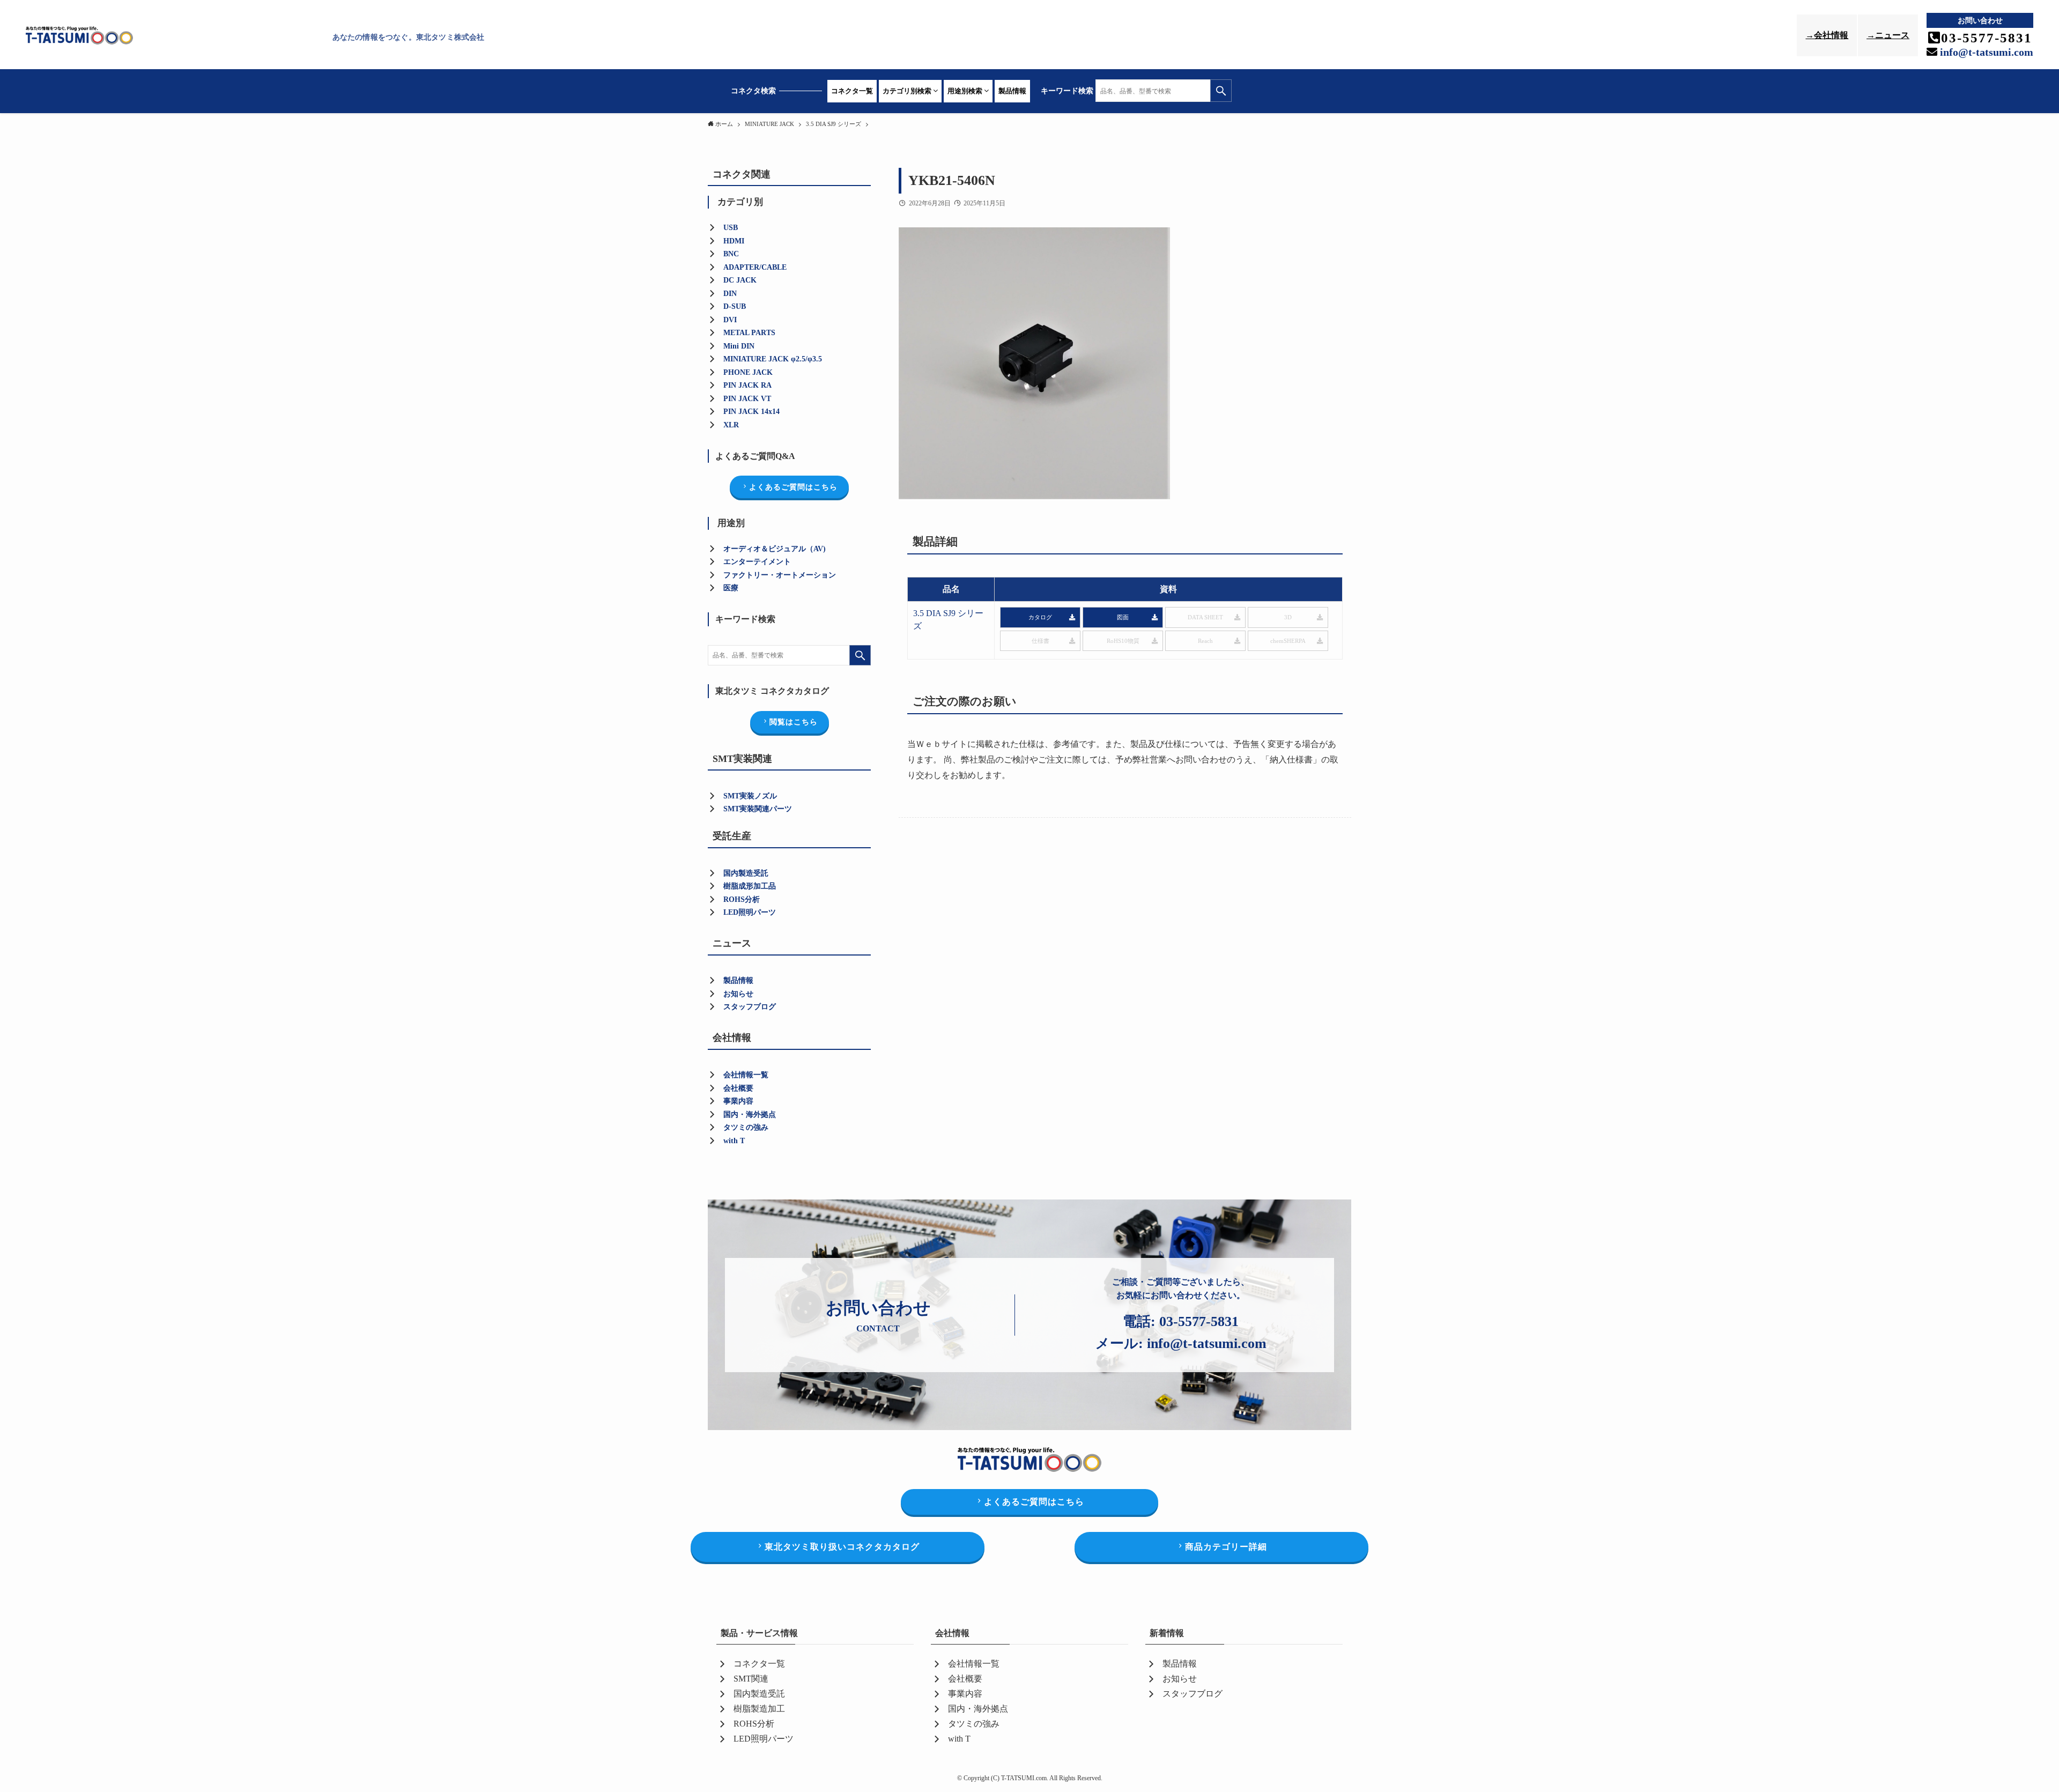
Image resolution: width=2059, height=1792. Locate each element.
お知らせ (738, 994)
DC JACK (740, 280)
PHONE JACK (748, 372)
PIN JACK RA (747, 385)
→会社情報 (1827, 35)
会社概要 (738, 1088)
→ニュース (1888, 35)
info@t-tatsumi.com (1985, 52)
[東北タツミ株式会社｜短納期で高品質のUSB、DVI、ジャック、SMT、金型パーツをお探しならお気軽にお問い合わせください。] (176, 37)
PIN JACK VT (747, 399)
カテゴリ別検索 (908, 91)
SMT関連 (751, 1679)
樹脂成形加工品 (750, 886)
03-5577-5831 (1199, 1321)
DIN (730, 294)
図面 (1123, 617)
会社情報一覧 (746, 1075)
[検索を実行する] (1221, 91)
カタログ (1040, 617)
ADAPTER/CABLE (755, 267)
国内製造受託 (746, 873)
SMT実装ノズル (750, 796)
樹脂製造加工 (759, 1709)
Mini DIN (739, 346)
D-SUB (735, 306)
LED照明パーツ (750, 912)
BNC (731, 254)
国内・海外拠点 (750, 1115)
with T (734, 1141)
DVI (730, 320)
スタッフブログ (750, 1007)
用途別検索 (966, 91)
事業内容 (738, 1101)
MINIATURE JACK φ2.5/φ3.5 (773, 359)
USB (731, 228)
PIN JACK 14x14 (751, 412)
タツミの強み (746, 1127)
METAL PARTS (749, 333)
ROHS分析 (754, 1724)
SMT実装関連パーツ (758, 809)
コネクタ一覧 (852, 91)
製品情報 (1012, 91)
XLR (731, 425)
